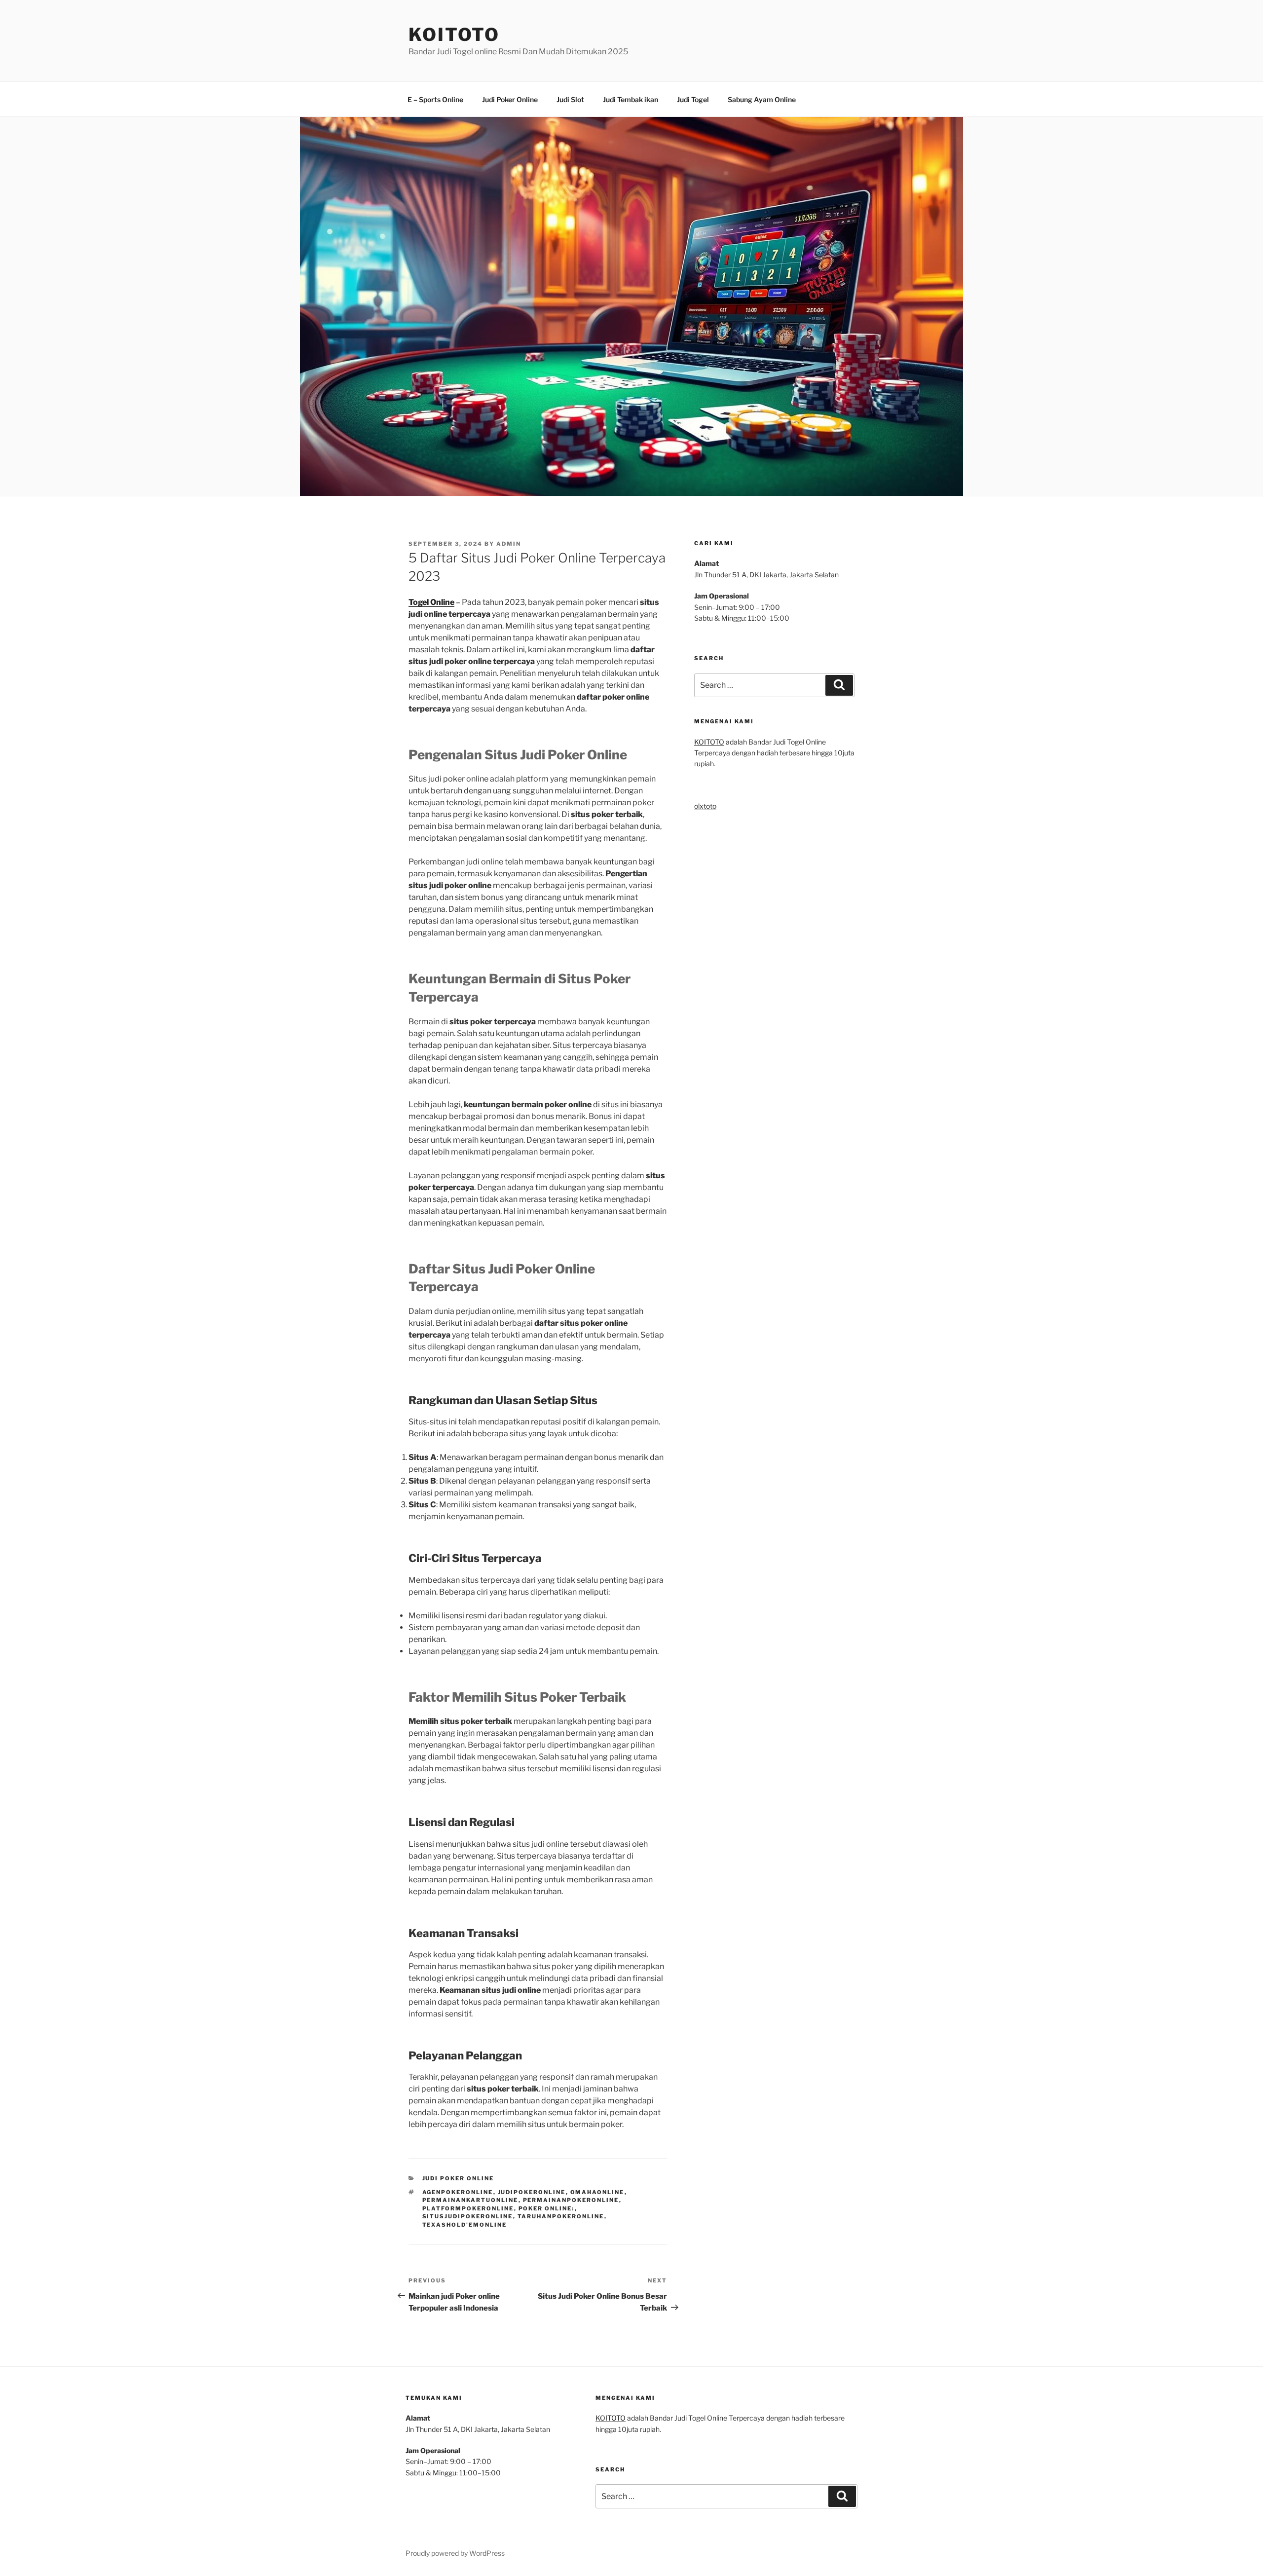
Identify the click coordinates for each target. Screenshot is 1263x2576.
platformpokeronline (468, 2208)
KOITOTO (454, 35)
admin (509, 544)
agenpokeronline (458, 2192)
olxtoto (705, 806)
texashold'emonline (465, 2225)
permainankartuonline (470, 2200)
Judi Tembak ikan (631, 99)
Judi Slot (570, 99)
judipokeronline (532, 2192)
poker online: (547, 2208)
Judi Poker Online (510, 99)
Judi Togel (693, 99)
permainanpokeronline (571, 2200)
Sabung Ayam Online (762, 99)
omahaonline (597, 2192)
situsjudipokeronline (468, 2216)
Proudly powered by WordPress (455, 2553)
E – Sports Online (435, 99)
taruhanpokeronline (561, 2216)
